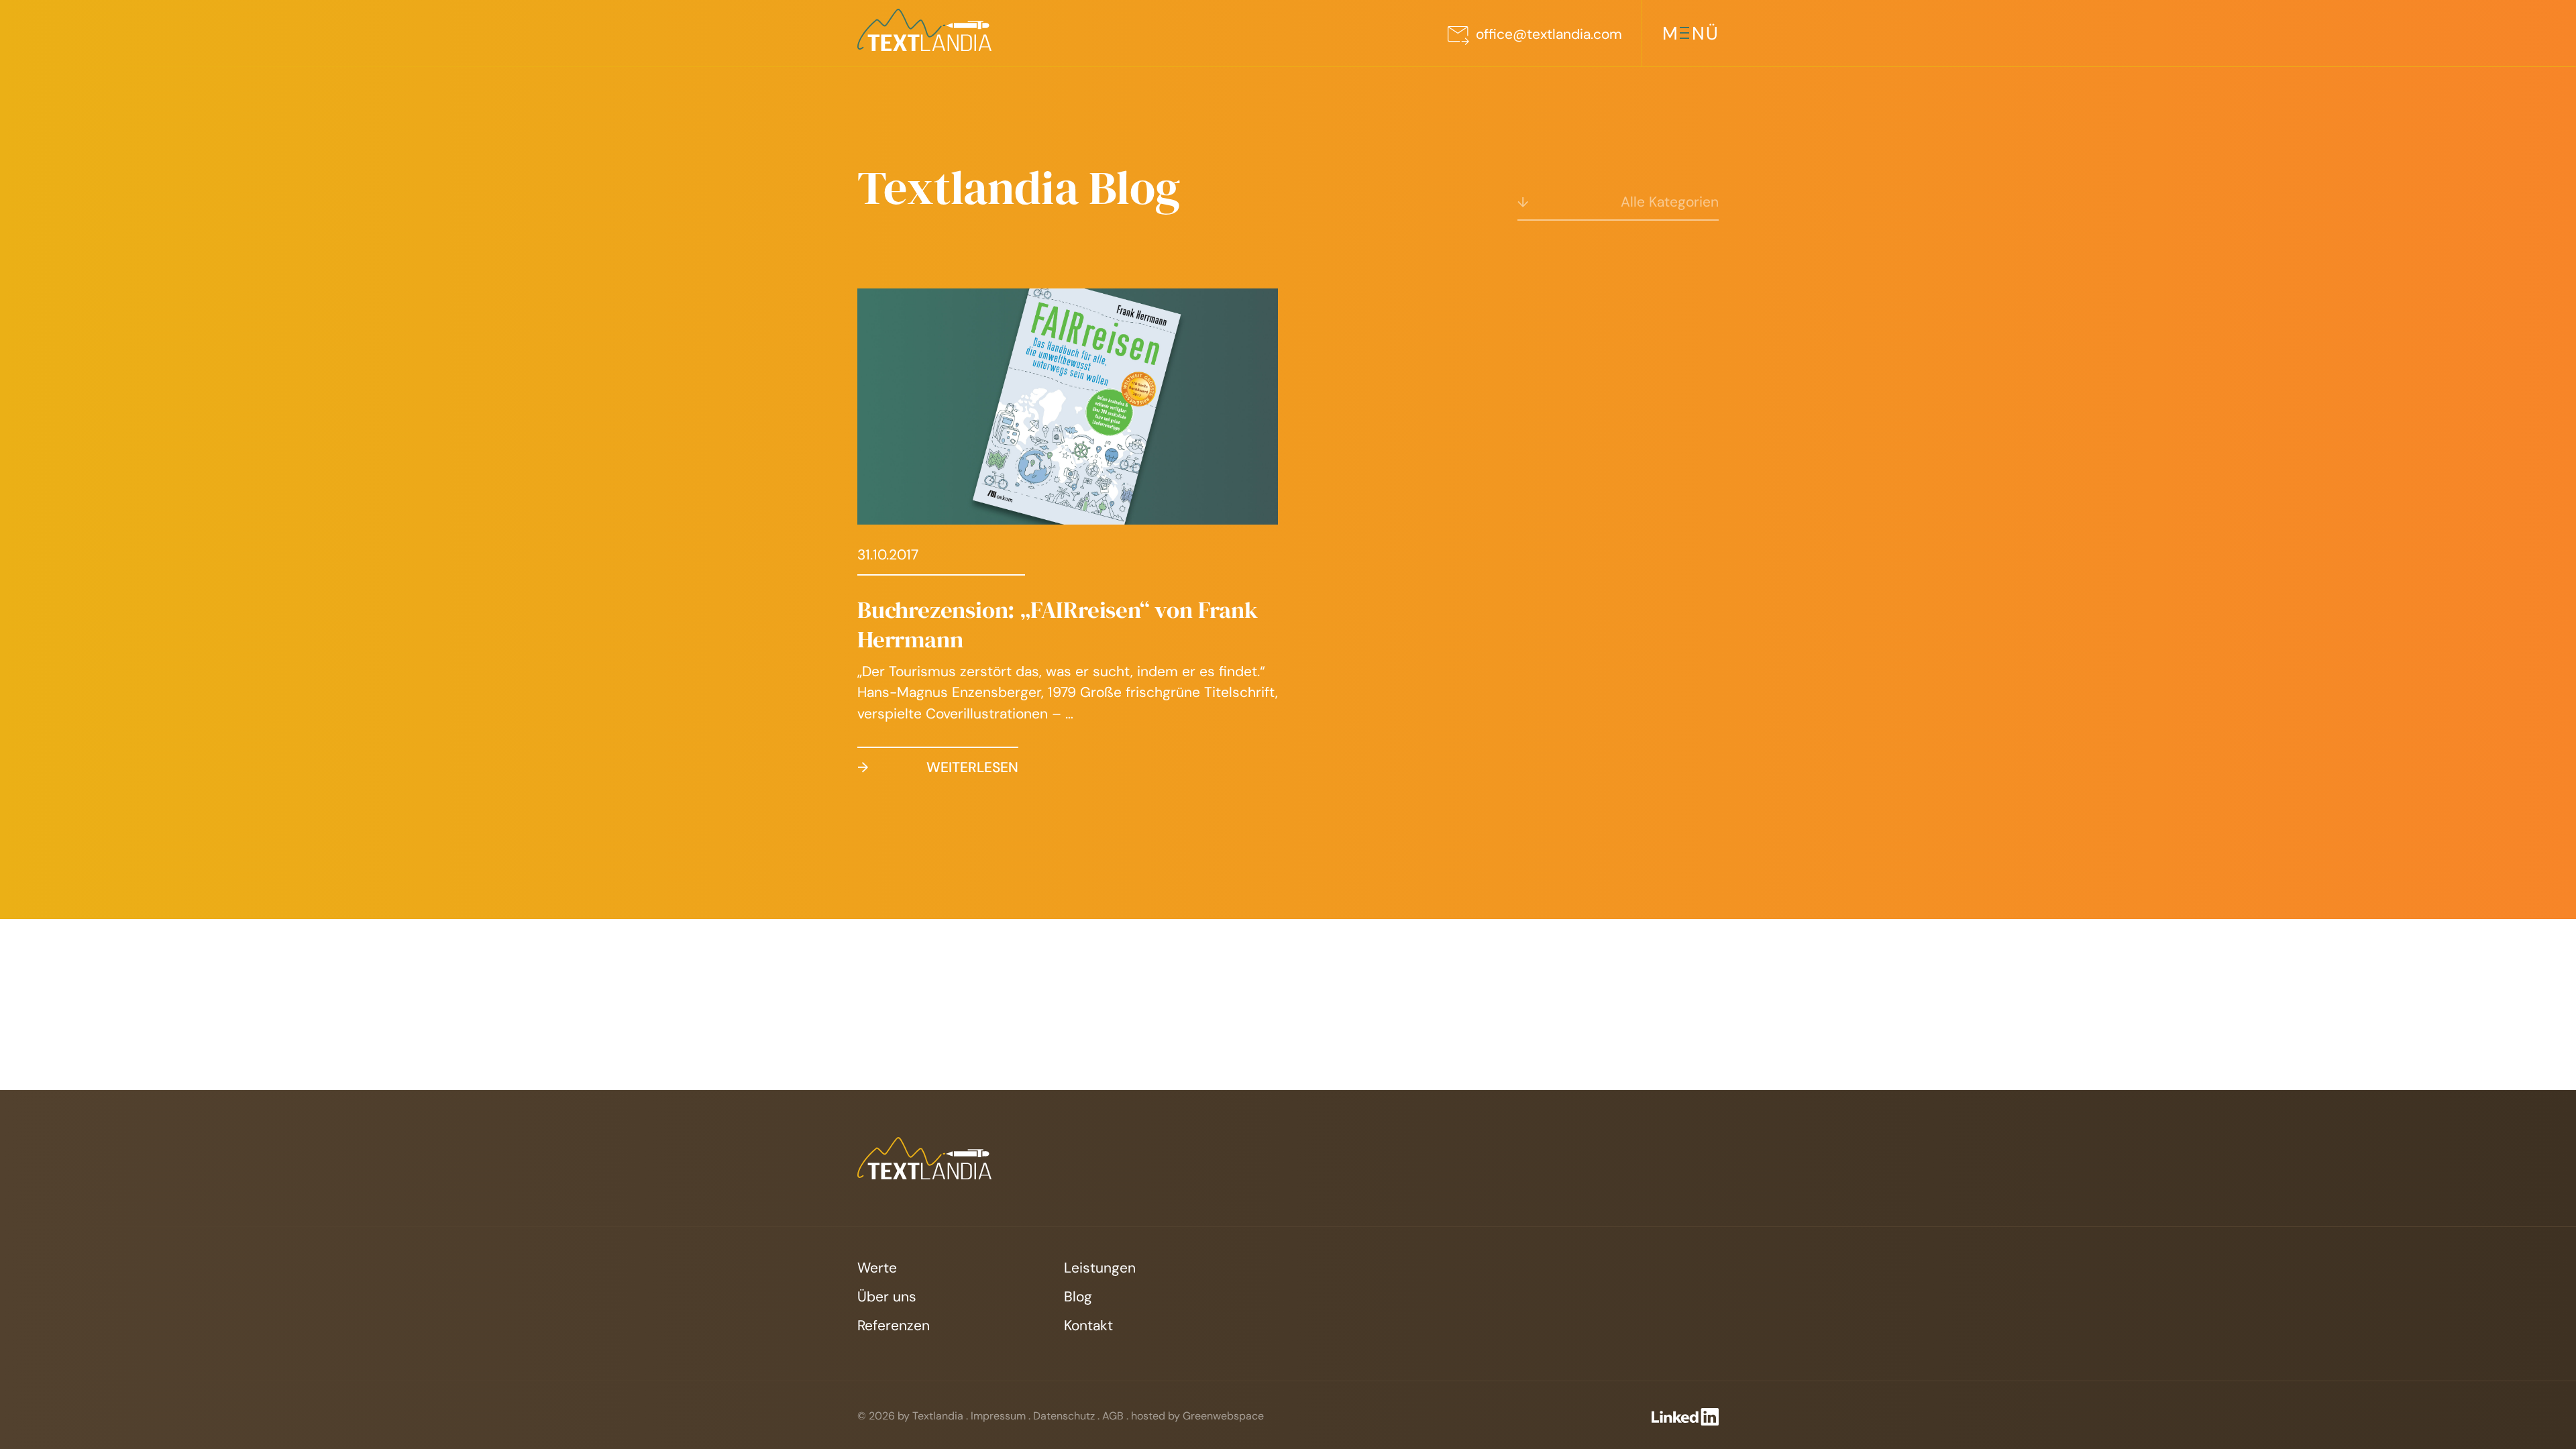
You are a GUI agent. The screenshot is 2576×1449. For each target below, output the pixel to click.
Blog (1078, 1297)
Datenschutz (1064, 1416)
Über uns (887, 1297)
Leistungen (1100, 1268)
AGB (1113, 1416)
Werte (877, 1268)
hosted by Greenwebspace (1197, 1416)
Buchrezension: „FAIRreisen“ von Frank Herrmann (1058, 625)
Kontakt (1088, 1326)
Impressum (998, 1416)
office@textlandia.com (1549, 34)
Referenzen (894, 1326)
